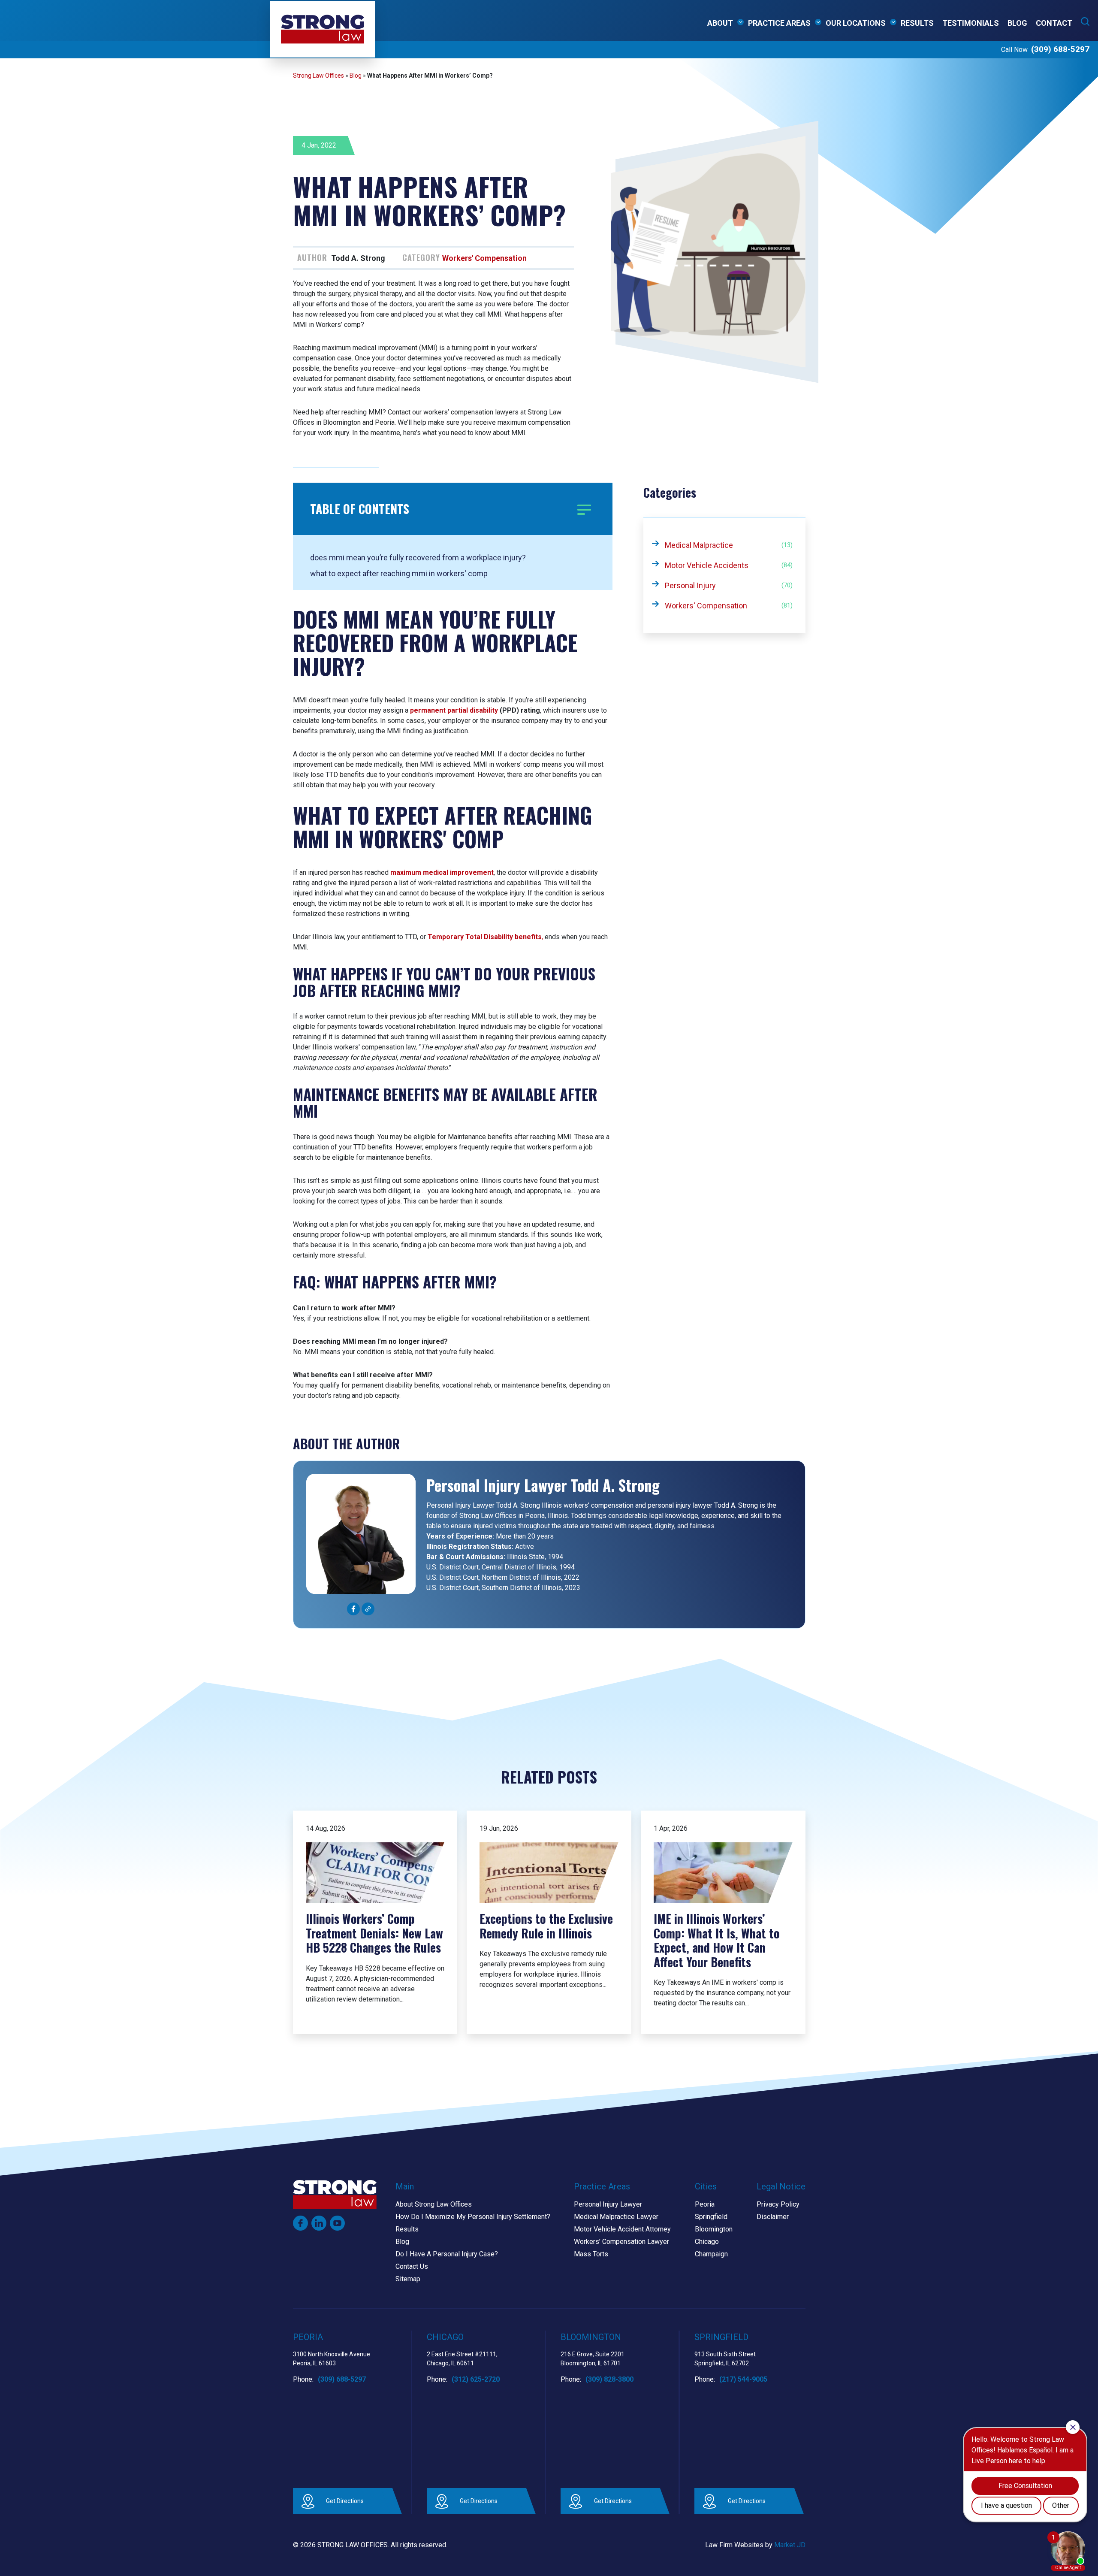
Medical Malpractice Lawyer (616, 2217)
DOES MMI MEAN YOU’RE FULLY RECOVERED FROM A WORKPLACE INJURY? (418, 558)
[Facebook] (300, 2223)
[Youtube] (337, 2223)
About (720, 23)
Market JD (790, 2545)
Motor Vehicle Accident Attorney (622, 2229)
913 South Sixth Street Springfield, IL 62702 (725, 2359)
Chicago (707, 2242)
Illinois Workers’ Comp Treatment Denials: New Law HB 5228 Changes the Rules (374, 1933)
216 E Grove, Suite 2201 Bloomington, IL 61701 (593, 2359)
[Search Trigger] (1085, 21)
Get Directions (345, 2501)
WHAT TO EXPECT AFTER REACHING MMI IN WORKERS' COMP (399, 573)
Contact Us (412, 2266)
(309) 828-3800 (609, 2379)
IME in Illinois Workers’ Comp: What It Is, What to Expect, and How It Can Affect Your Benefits (717, 1940)
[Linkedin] (319, 2223)
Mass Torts (591, 2254)
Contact (1054, 23)
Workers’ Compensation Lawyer (621, 2242)
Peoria (705, 2204)
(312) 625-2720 (476, 2379)
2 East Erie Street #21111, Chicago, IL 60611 (462, 2359)
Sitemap (408, 2279)
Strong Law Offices (318, 76)
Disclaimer (773, 2217)
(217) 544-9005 (743, 2379)
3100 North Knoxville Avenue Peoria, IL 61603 (332, 2359)
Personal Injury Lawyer (608, 2204)
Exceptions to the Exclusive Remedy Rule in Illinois (546, 1926)
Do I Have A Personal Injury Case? (447, 2254)
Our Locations (856, 23)
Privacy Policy (778, 2204)
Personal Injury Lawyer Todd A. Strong (543, 1485)
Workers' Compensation (484, 258)
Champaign (711, 2254)
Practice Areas (779, 23)
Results (917, 23)
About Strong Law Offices (434, 2204)
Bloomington (714, 2229)
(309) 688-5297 (1060, 49)
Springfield (711, 2217)
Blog (1017, 23)
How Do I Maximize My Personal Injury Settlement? (473, 2217)
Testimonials (971, 23)
